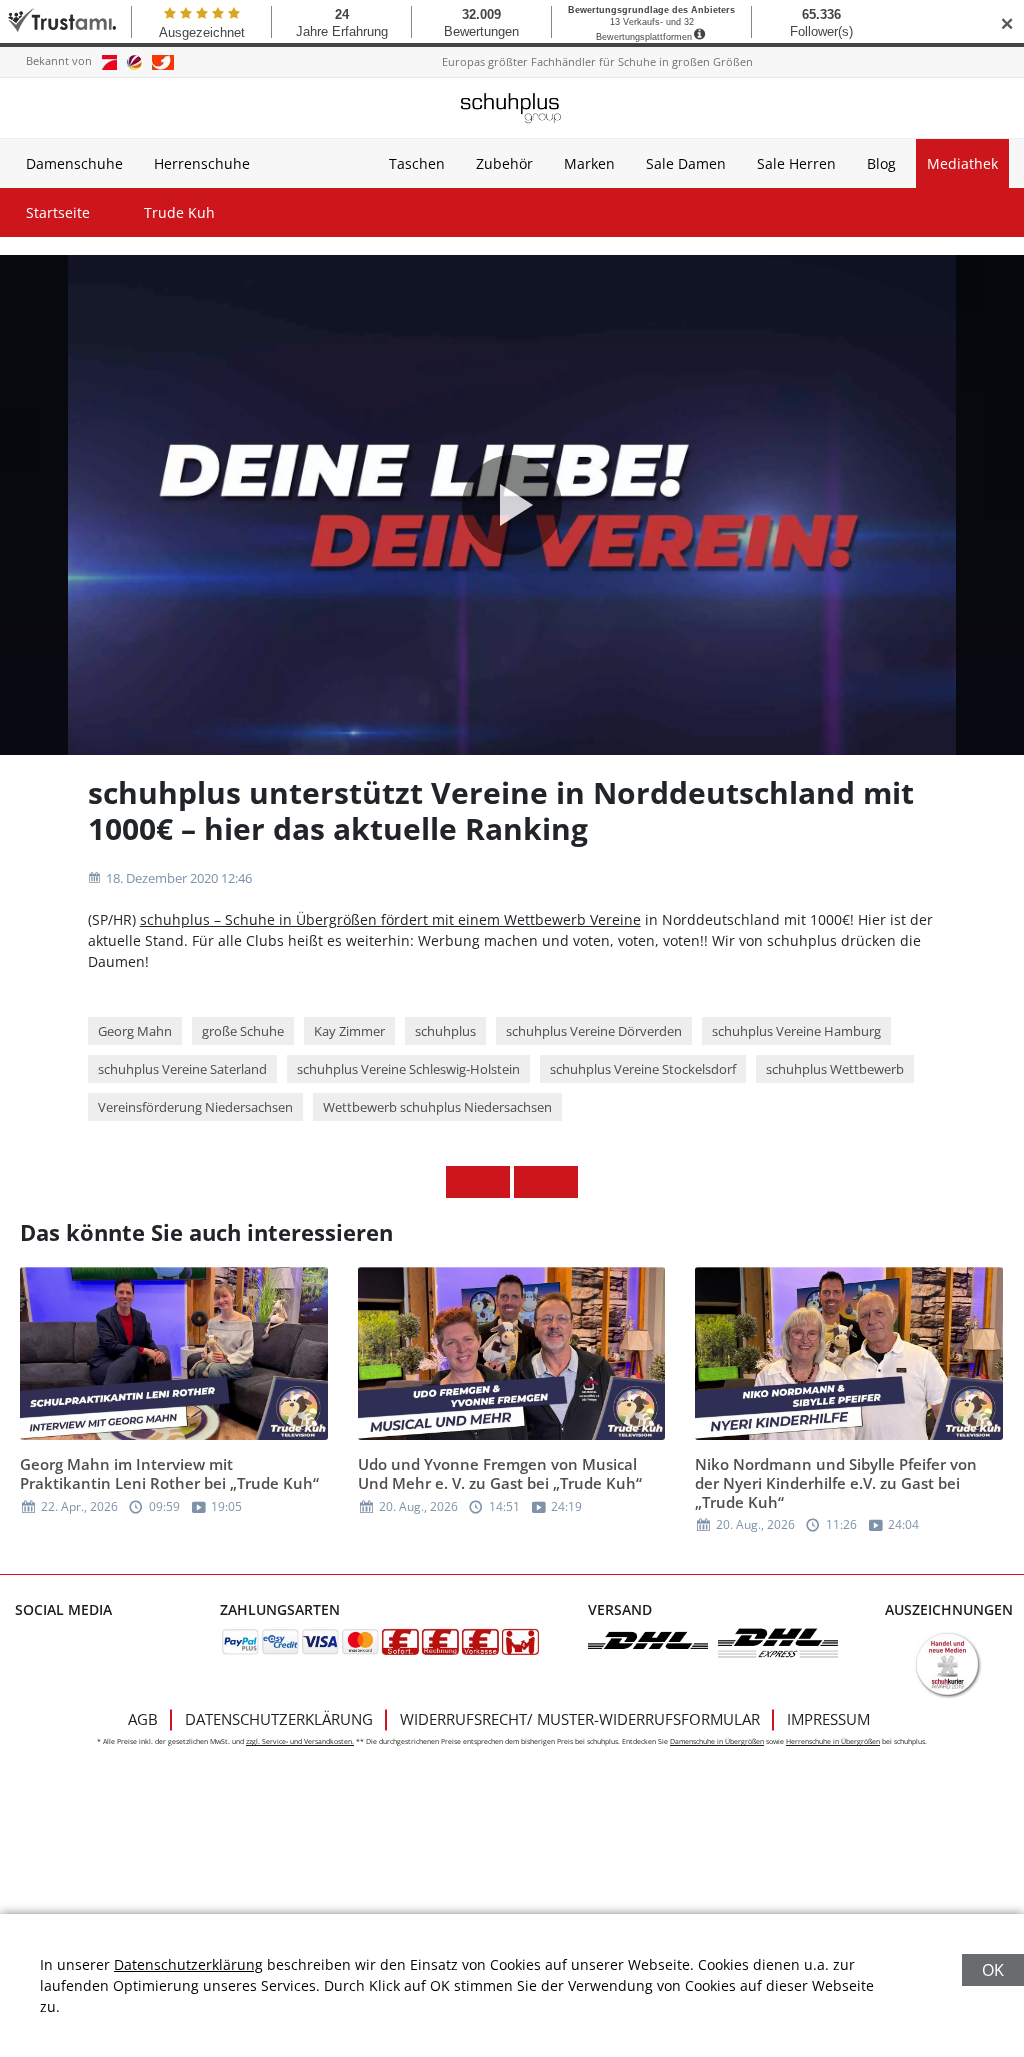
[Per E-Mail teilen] (562, 1182)
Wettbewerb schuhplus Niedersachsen (437, 1107)
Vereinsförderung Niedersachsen (195, 1107)
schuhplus (445, 1031)
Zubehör (504, 163)
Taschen (417, 163)
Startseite (58, 212)
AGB (143, 1719)
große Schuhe (243, 1031)
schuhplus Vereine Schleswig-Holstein (408, 1069)
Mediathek (962, 163)
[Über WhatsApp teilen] (530, 1182)
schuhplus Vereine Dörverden (594, 1031)
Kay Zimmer (349, 1031)
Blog (881, 163)
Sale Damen (686, 163)
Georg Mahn (135, 1031)
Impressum (828, 1719)
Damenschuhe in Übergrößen (717, 1741)
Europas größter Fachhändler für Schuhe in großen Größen (597, 61)
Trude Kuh (179, 212)
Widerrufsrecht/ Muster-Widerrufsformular (580, 1719)
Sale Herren (796, 163)
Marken (589, 163)
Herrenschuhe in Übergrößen (833, 1741)
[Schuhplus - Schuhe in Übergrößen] (512, 108)
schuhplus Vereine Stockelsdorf (643, 1069)
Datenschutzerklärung (279, 1719)
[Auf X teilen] (494, 1182)
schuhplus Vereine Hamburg (796, 1031)
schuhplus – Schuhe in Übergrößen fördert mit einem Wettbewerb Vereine (390, 919)
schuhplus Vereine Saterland (182, 1069)
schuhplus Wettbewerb (835, 1069)
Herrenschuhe (202, 163)
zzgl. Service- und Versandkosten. (300, 1741)
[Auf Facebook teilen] (462, 1182)
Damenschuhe (74, 163)
